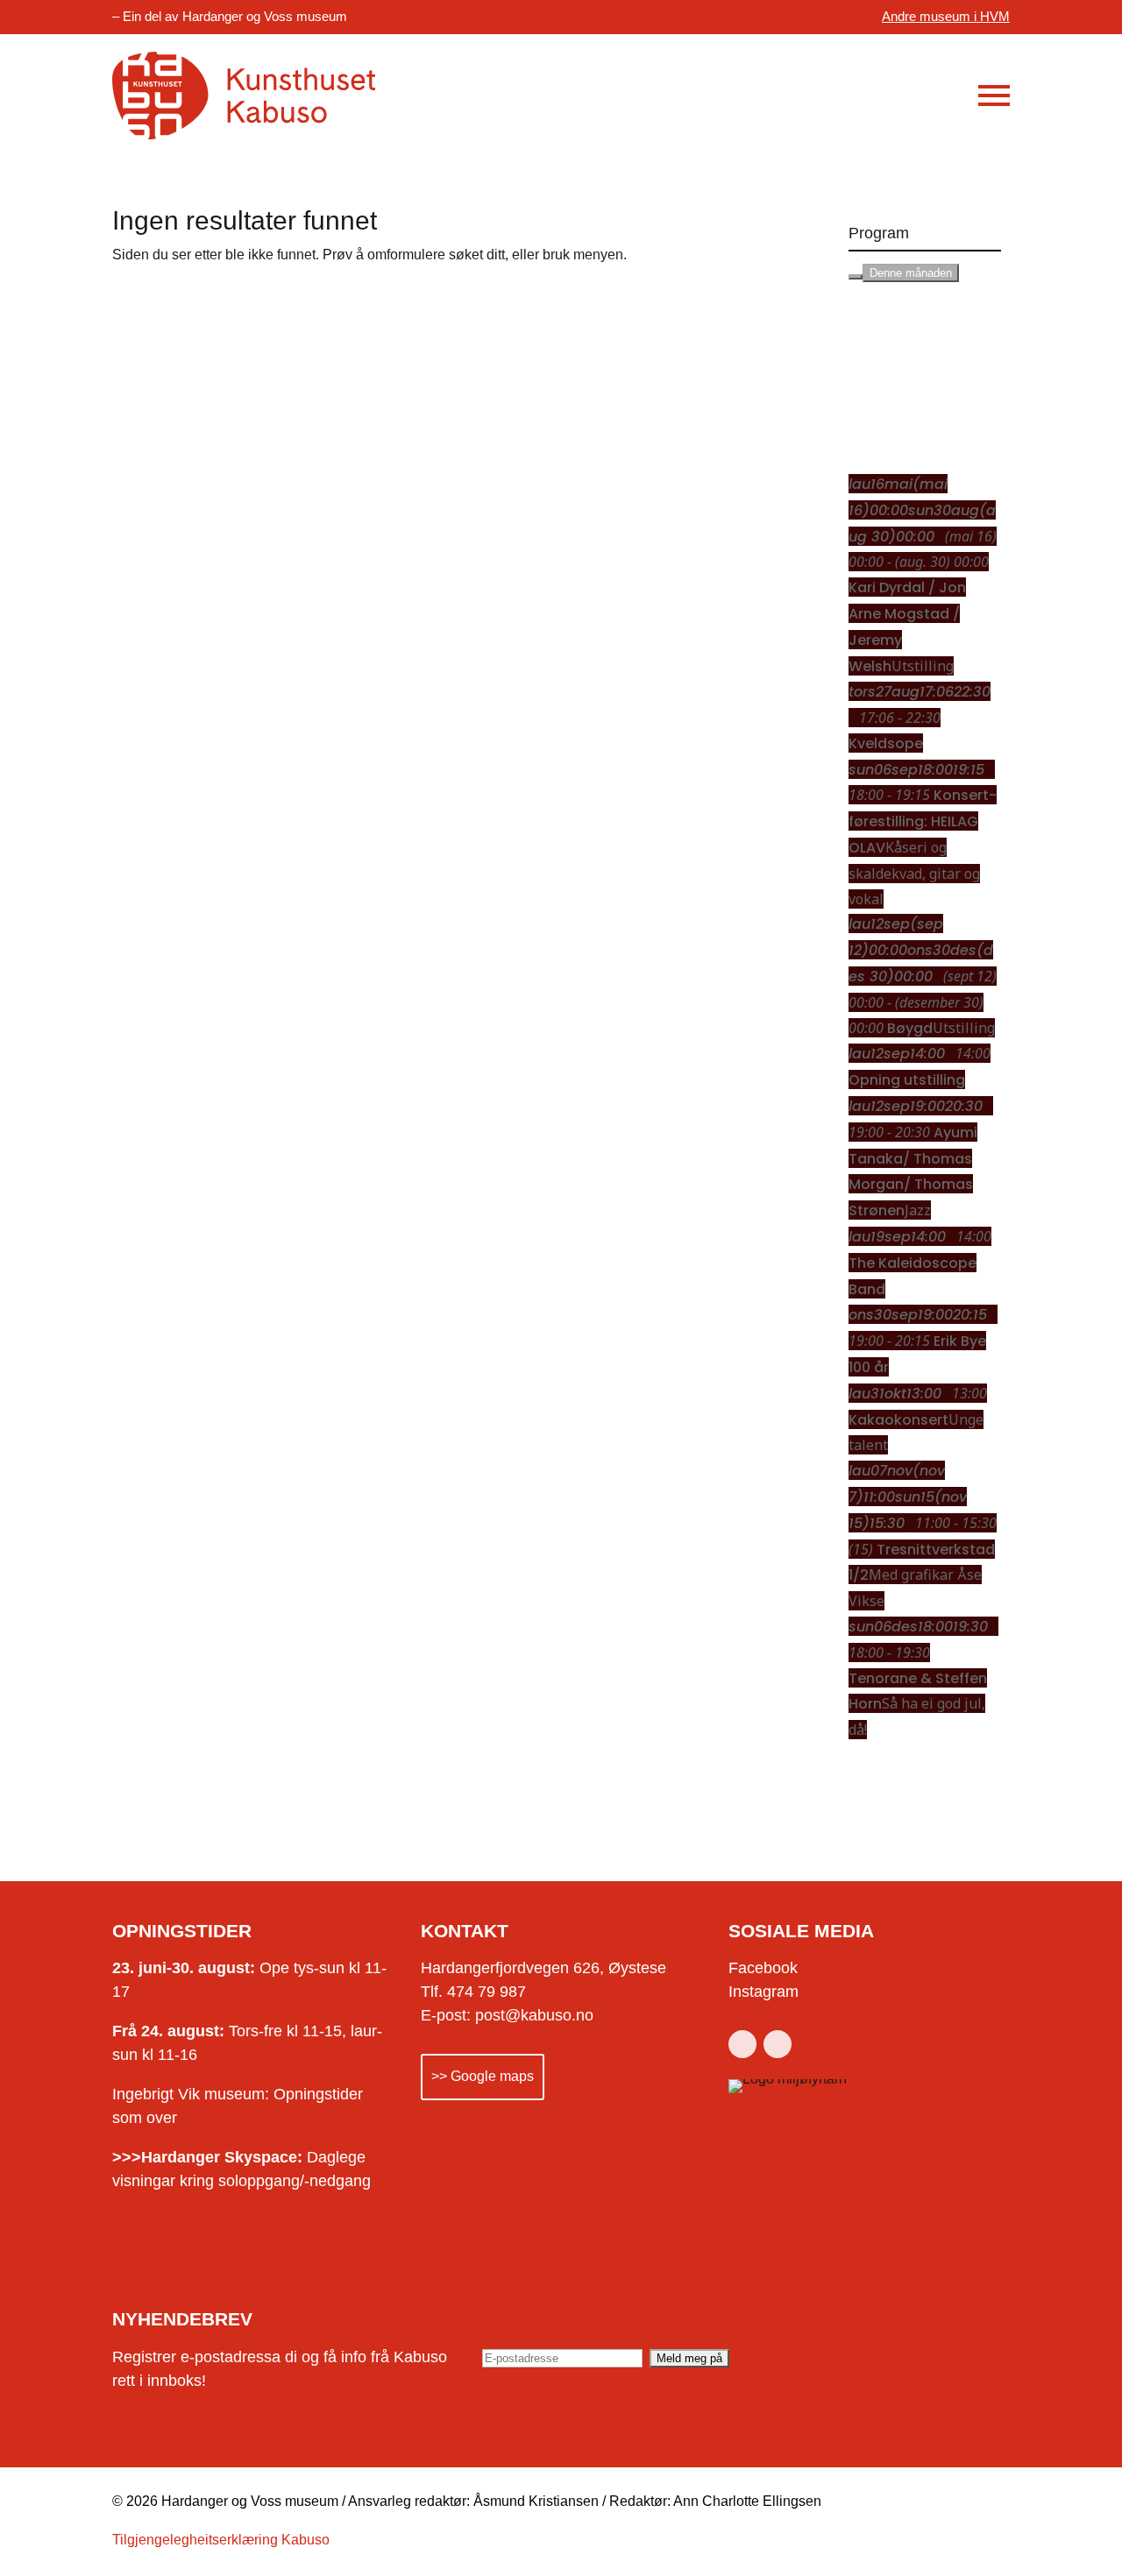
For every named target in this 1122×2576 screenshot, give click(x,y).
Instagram (763, 1992)
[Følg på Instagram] (778, 2044)
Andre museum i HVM (946, 16)
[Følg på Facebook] (742, 2044)
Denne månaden (911, 273)
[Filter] (856, 277)
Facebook (763, 1968)
